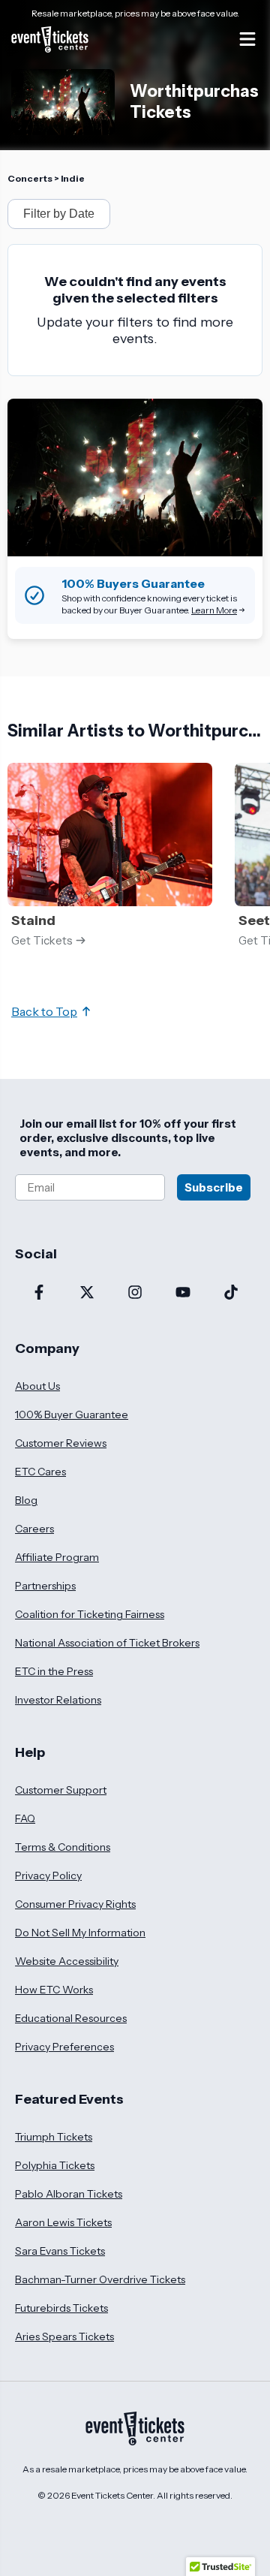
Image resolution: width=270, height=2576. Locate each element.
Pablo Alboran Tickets (69, 2194)
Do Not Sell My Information (80, 1933)
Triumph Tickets (54, 2137)
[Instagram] (135, 1294)
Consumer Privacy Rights (75, 1904)
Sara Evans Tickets (60, 2251)
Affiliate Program (57, 1557)
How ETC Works (54, 1990)
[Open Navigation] (247, 39)
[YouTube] (183, 1294)
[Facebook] (39, 1294)
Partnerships (45, 1586)
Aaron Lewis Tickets (63, 2222)
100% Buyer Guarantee (72, 1415)
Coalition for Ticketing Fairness (90, 1614)
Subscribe (214, 1187)
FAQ (25, 1818)
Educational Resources (71, 2018)
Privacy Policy (48, 1876)
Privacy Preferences (64, 2047)
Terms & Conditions (63, 1847)
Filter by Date (59, 214)
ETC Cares (40, 1472)
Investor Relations (58, 1700)
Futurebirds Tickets (61, 2308)
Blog (26, 1500)
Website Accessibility (67, 1961)
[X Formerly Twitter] (87, 1294)
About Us (37, 1386)
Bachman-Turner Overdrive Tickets (100, 2279)
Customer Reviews (61, 1443)
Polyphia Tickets (55, 2165)
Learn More (214, 610)
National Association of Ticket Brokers (107, 1643)
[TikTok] (231, 1294)
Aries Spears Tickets (64, 2336)
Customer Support (61, 1790)
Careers (34, 1529)
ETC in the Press (54, 1671)
